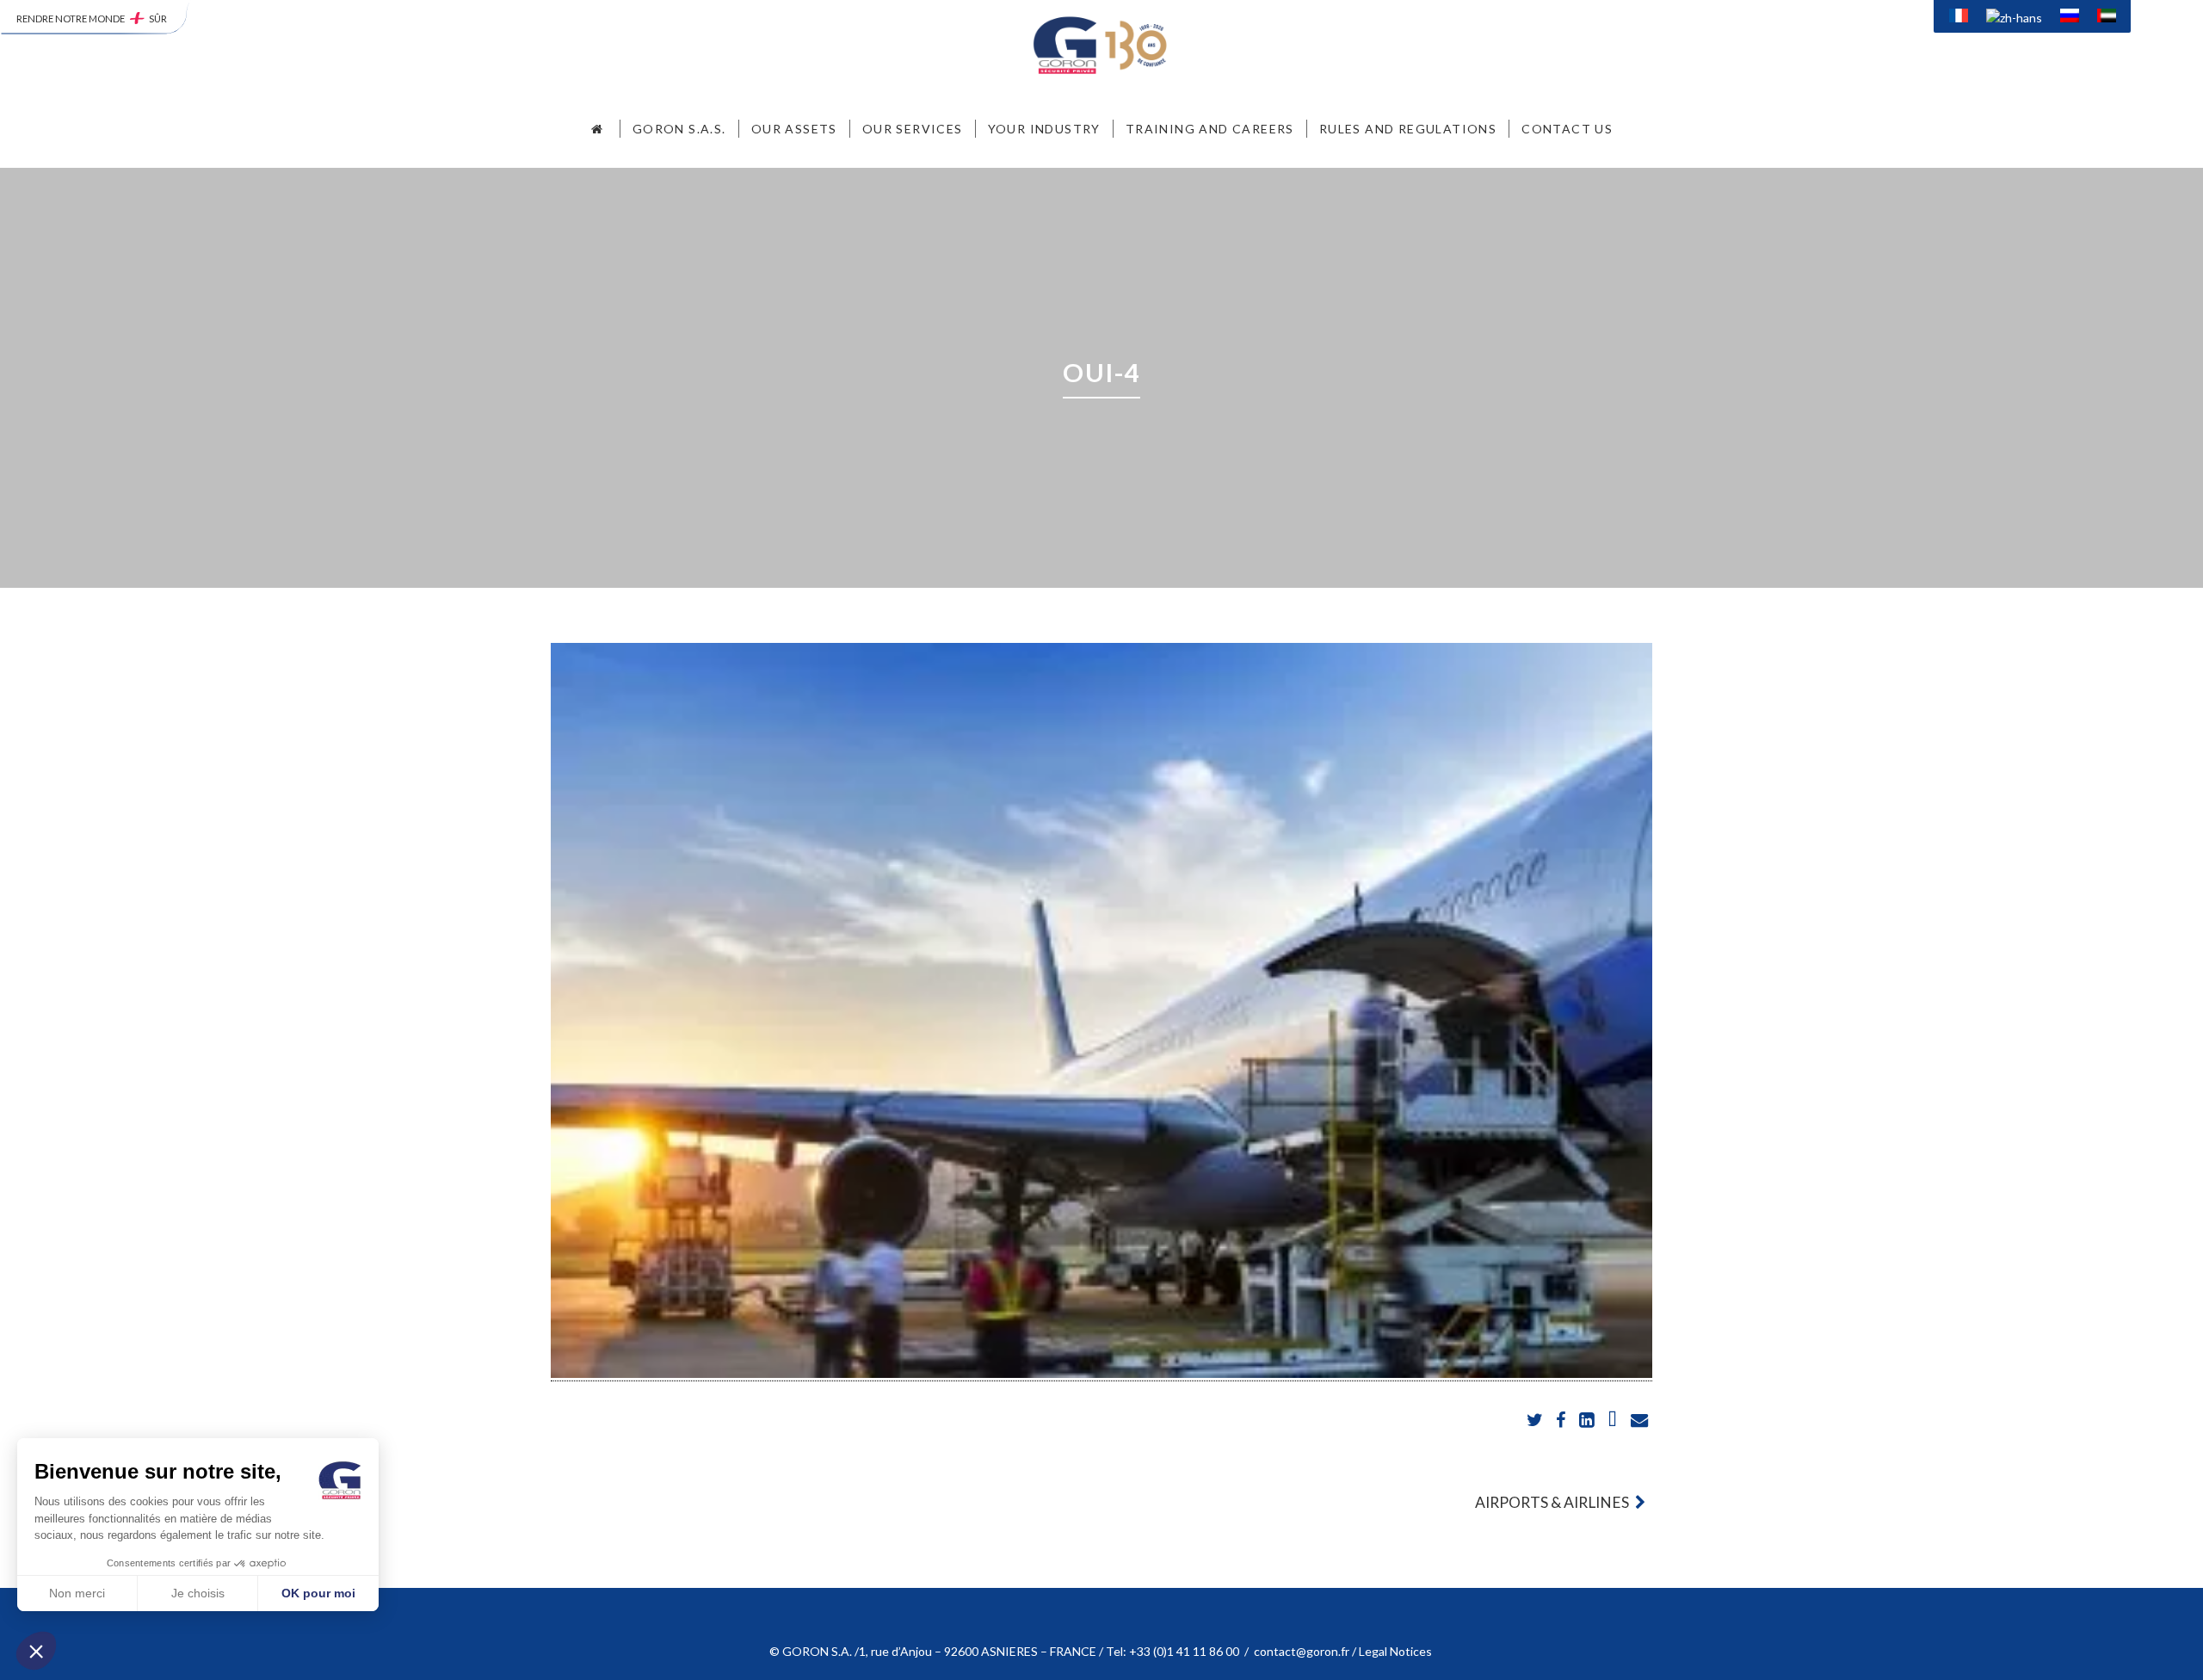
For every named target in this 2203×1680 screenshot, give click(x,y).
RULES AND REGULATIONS (1408, 129)
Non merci (77, 1593)
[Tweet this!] (1536, 1421)
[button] (36, 1651)
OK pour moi (318, 1593)
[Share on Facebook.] (1562, 1421)
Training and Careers (1210, 129)
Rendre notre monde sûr (92, 19)
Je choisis (198, 1593)
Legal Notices (1397, 1651)
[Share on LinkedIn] (1588, 1421)
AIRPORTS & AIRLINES (1553, 1502)
